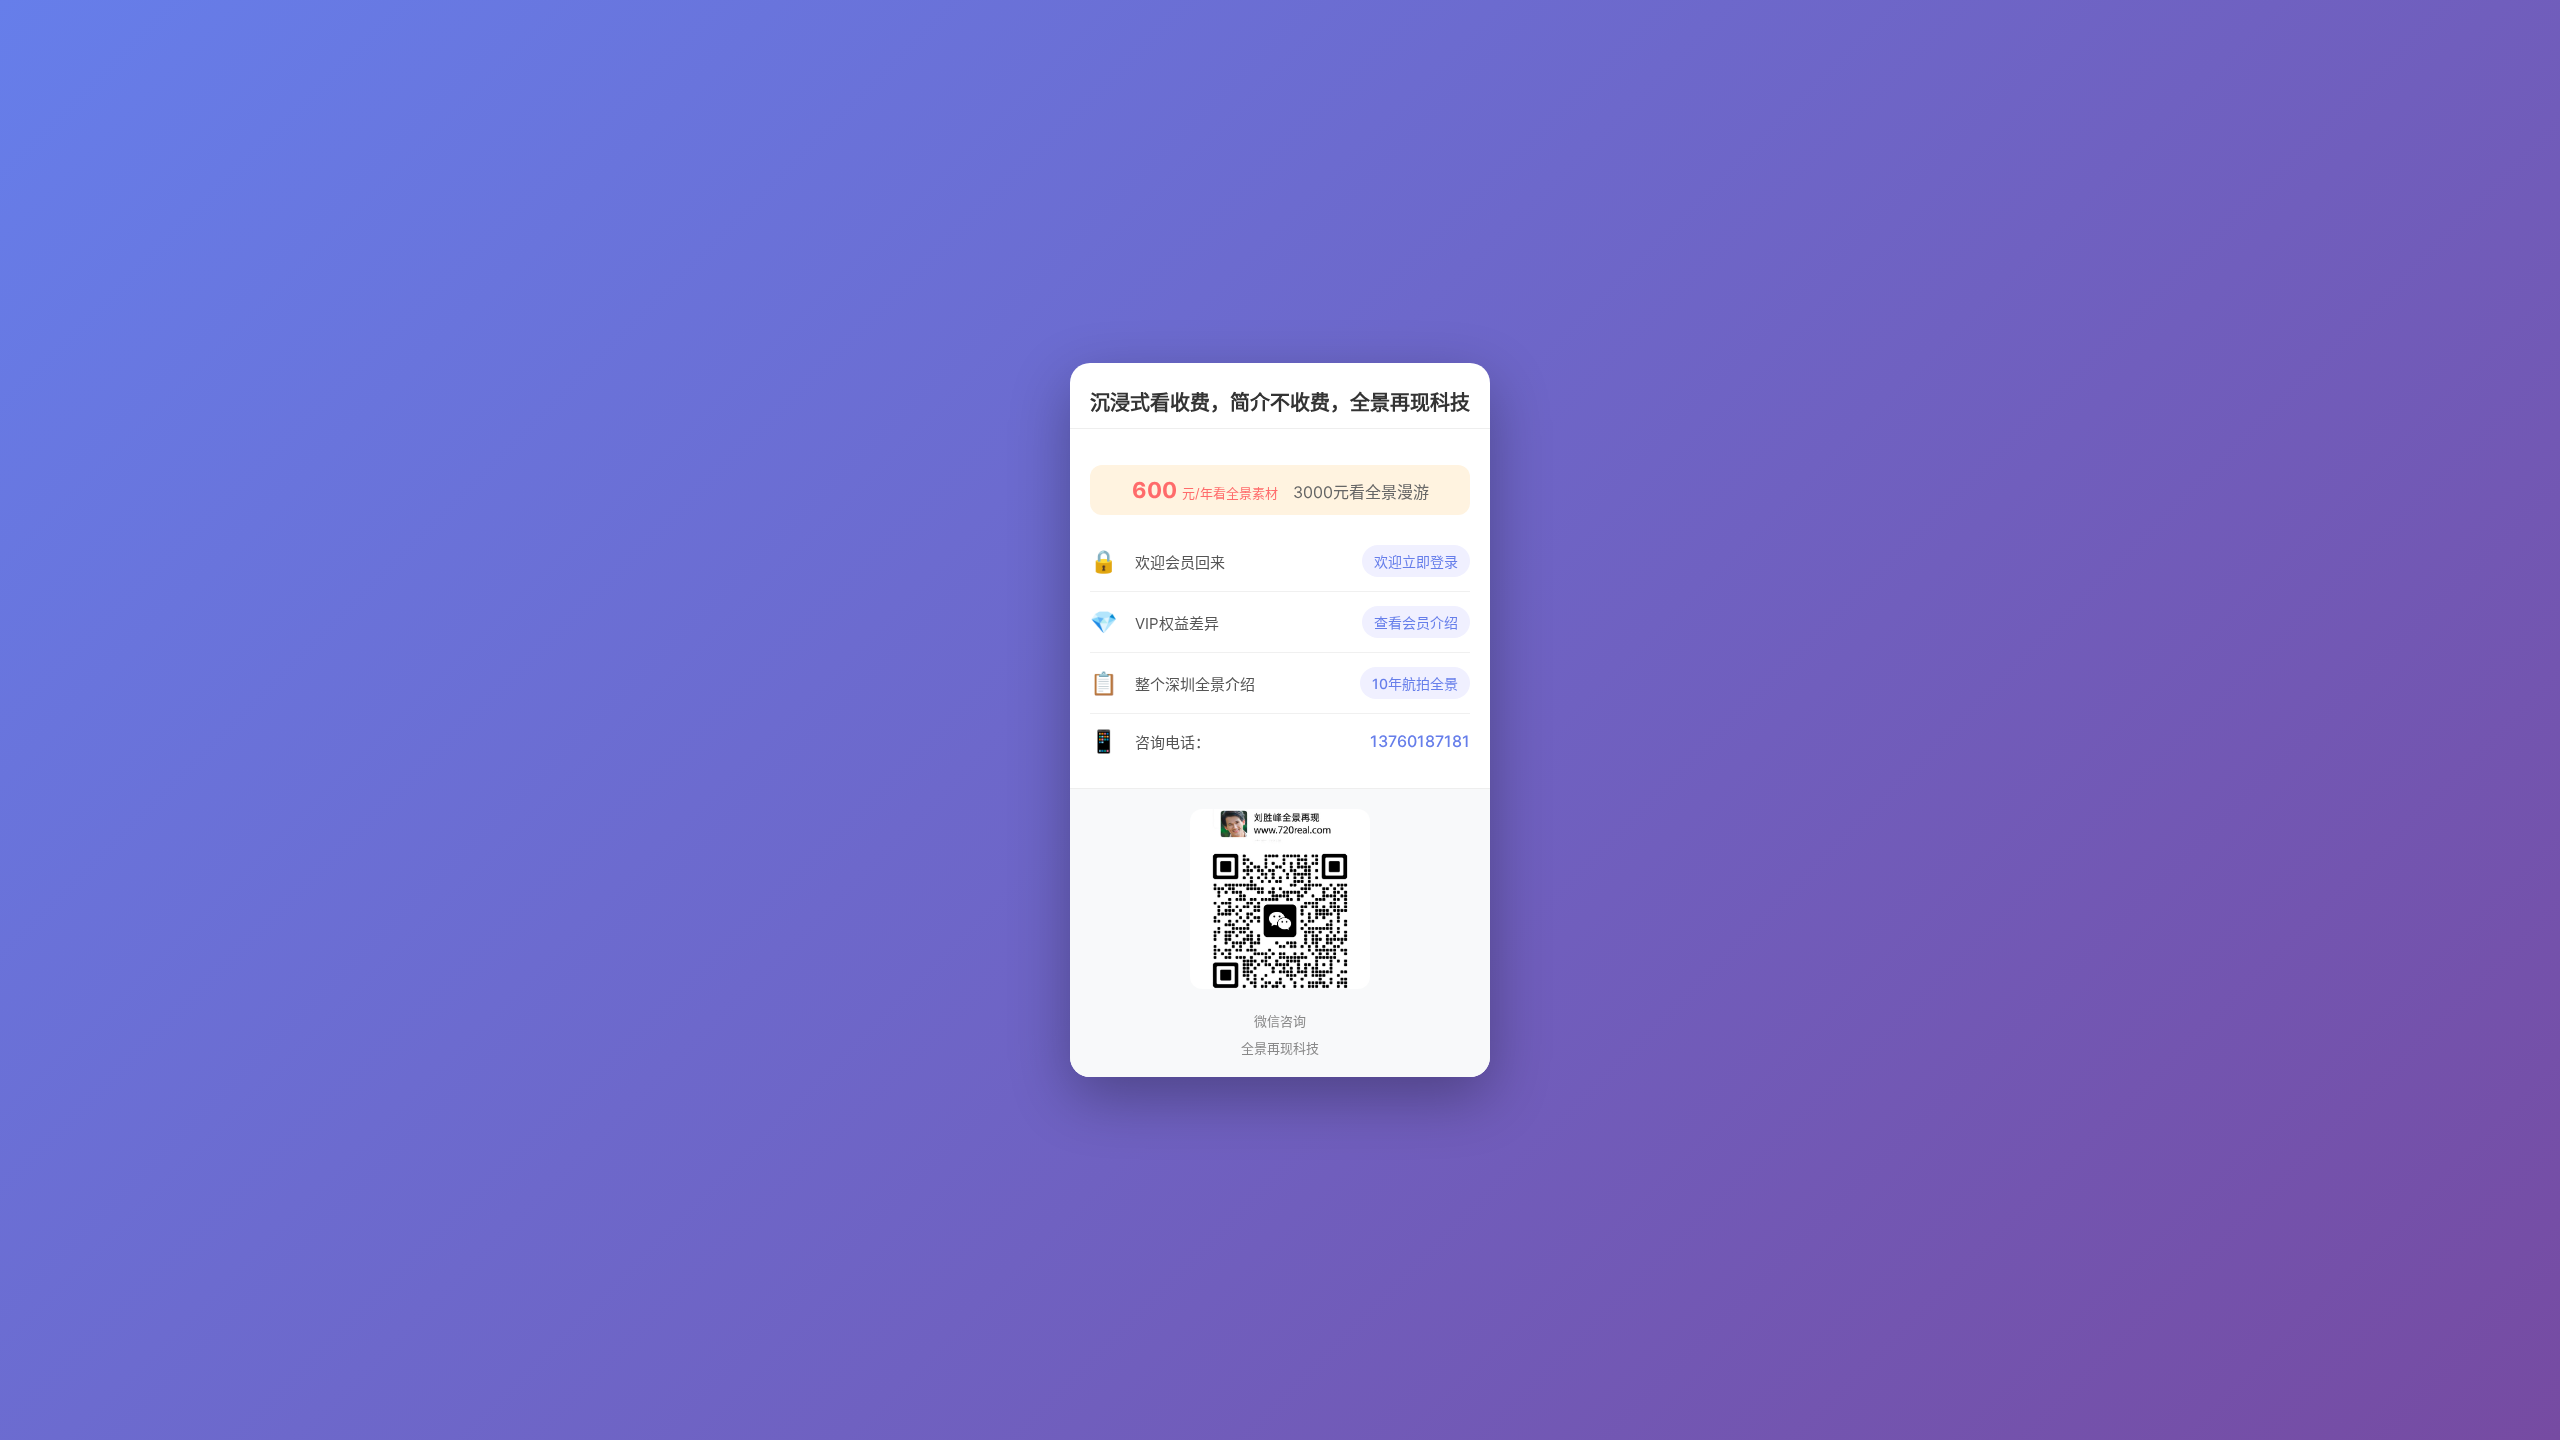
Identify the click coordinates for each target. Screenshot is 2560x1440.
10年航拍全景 (1415, 683)
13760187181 (1420, 741)
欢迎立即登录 (1416, 561)
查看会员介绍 (1416, 622)
